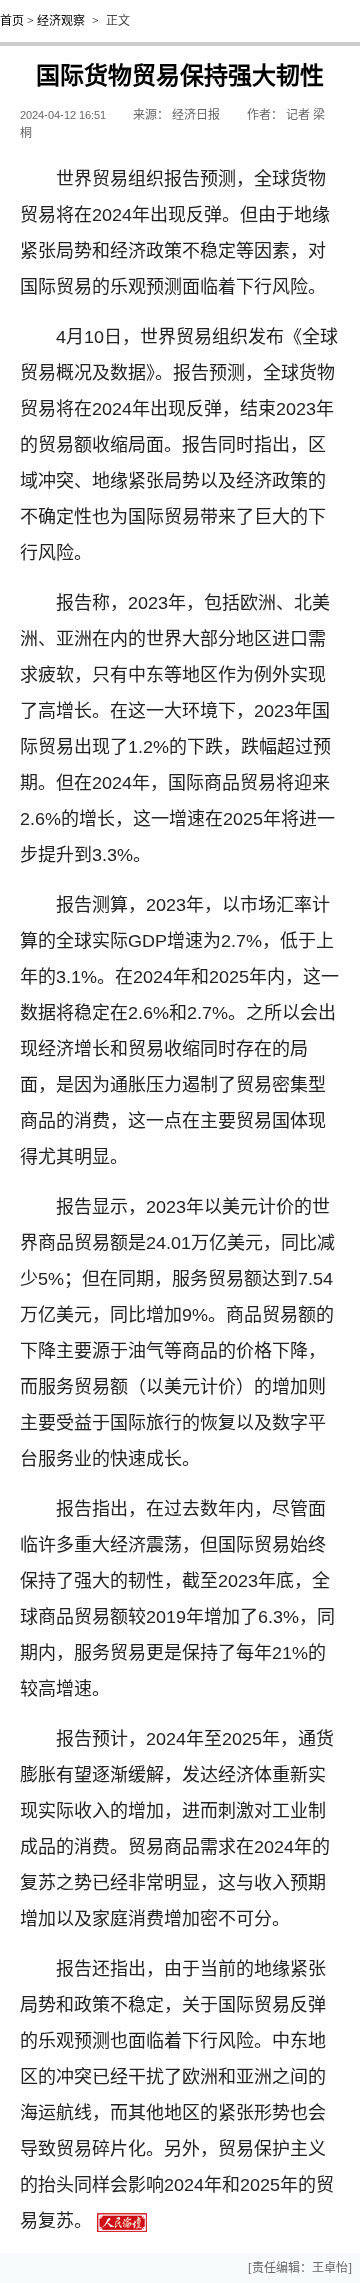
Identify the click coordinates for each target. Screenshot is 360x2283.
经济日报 (196, 115)
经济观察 (61, 21)
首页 (12, 21)
